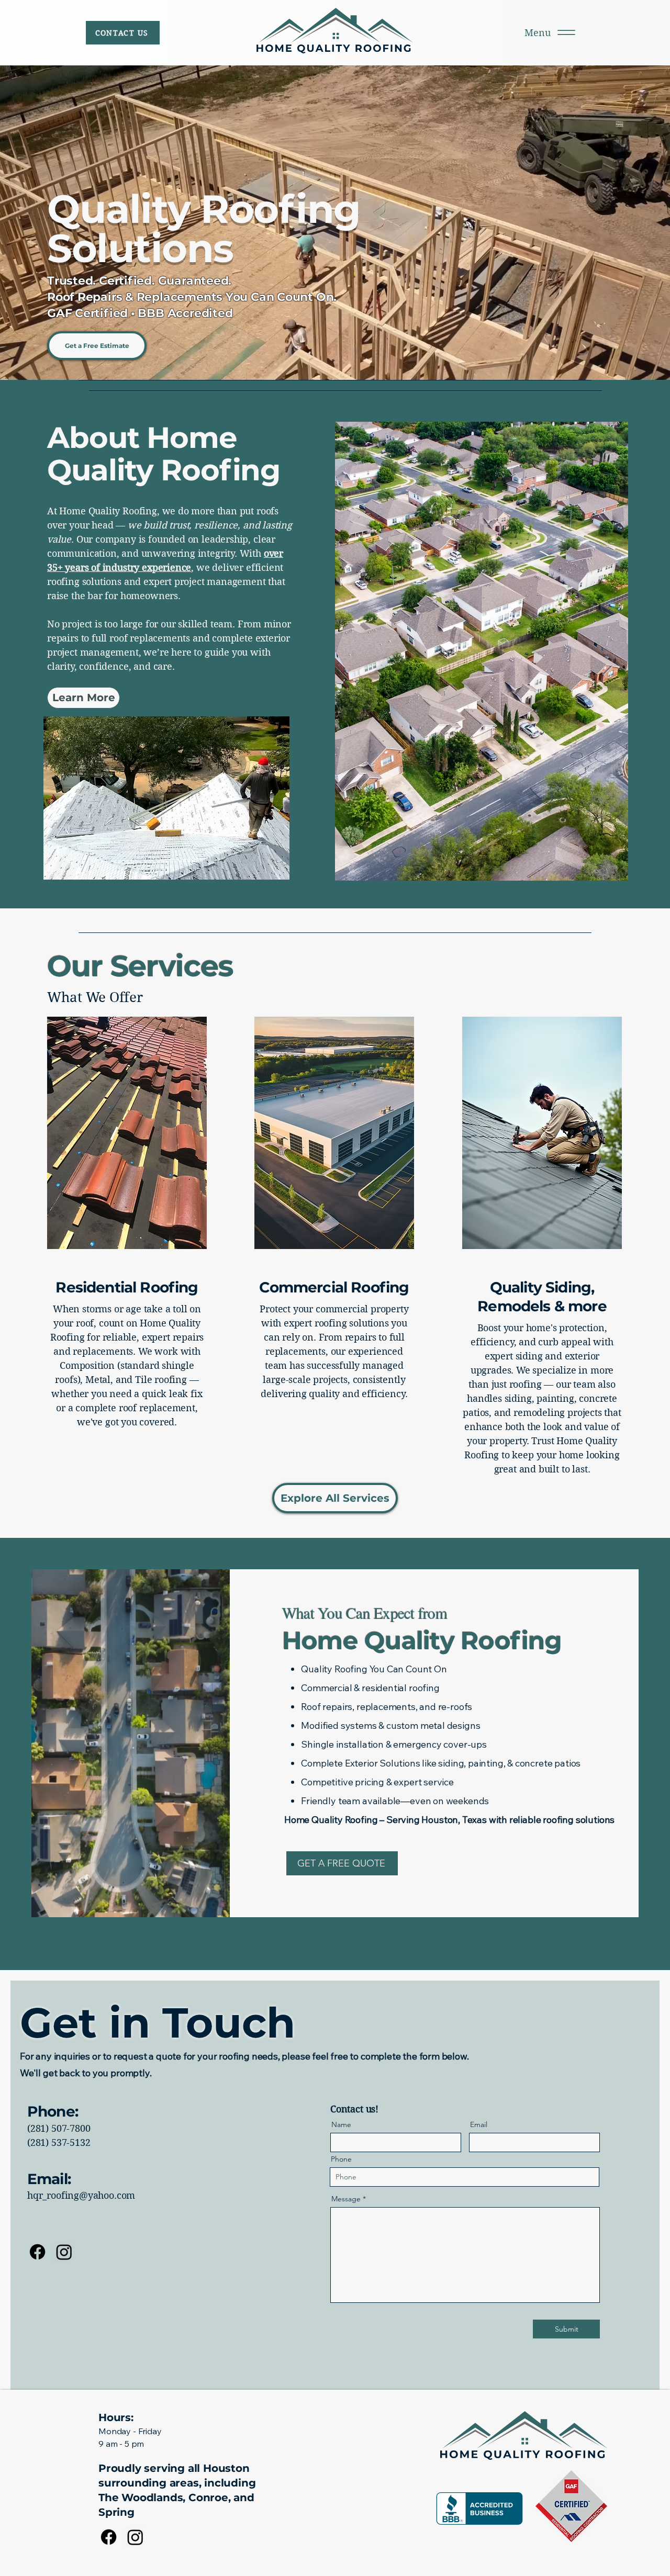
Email (479, 2124)
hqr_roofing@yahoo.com (81, 2195)
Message (346, 2199)
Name (341, 2124)
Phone (341, 2159)
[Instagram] (64, 2252)
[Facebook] (37, 2252)
